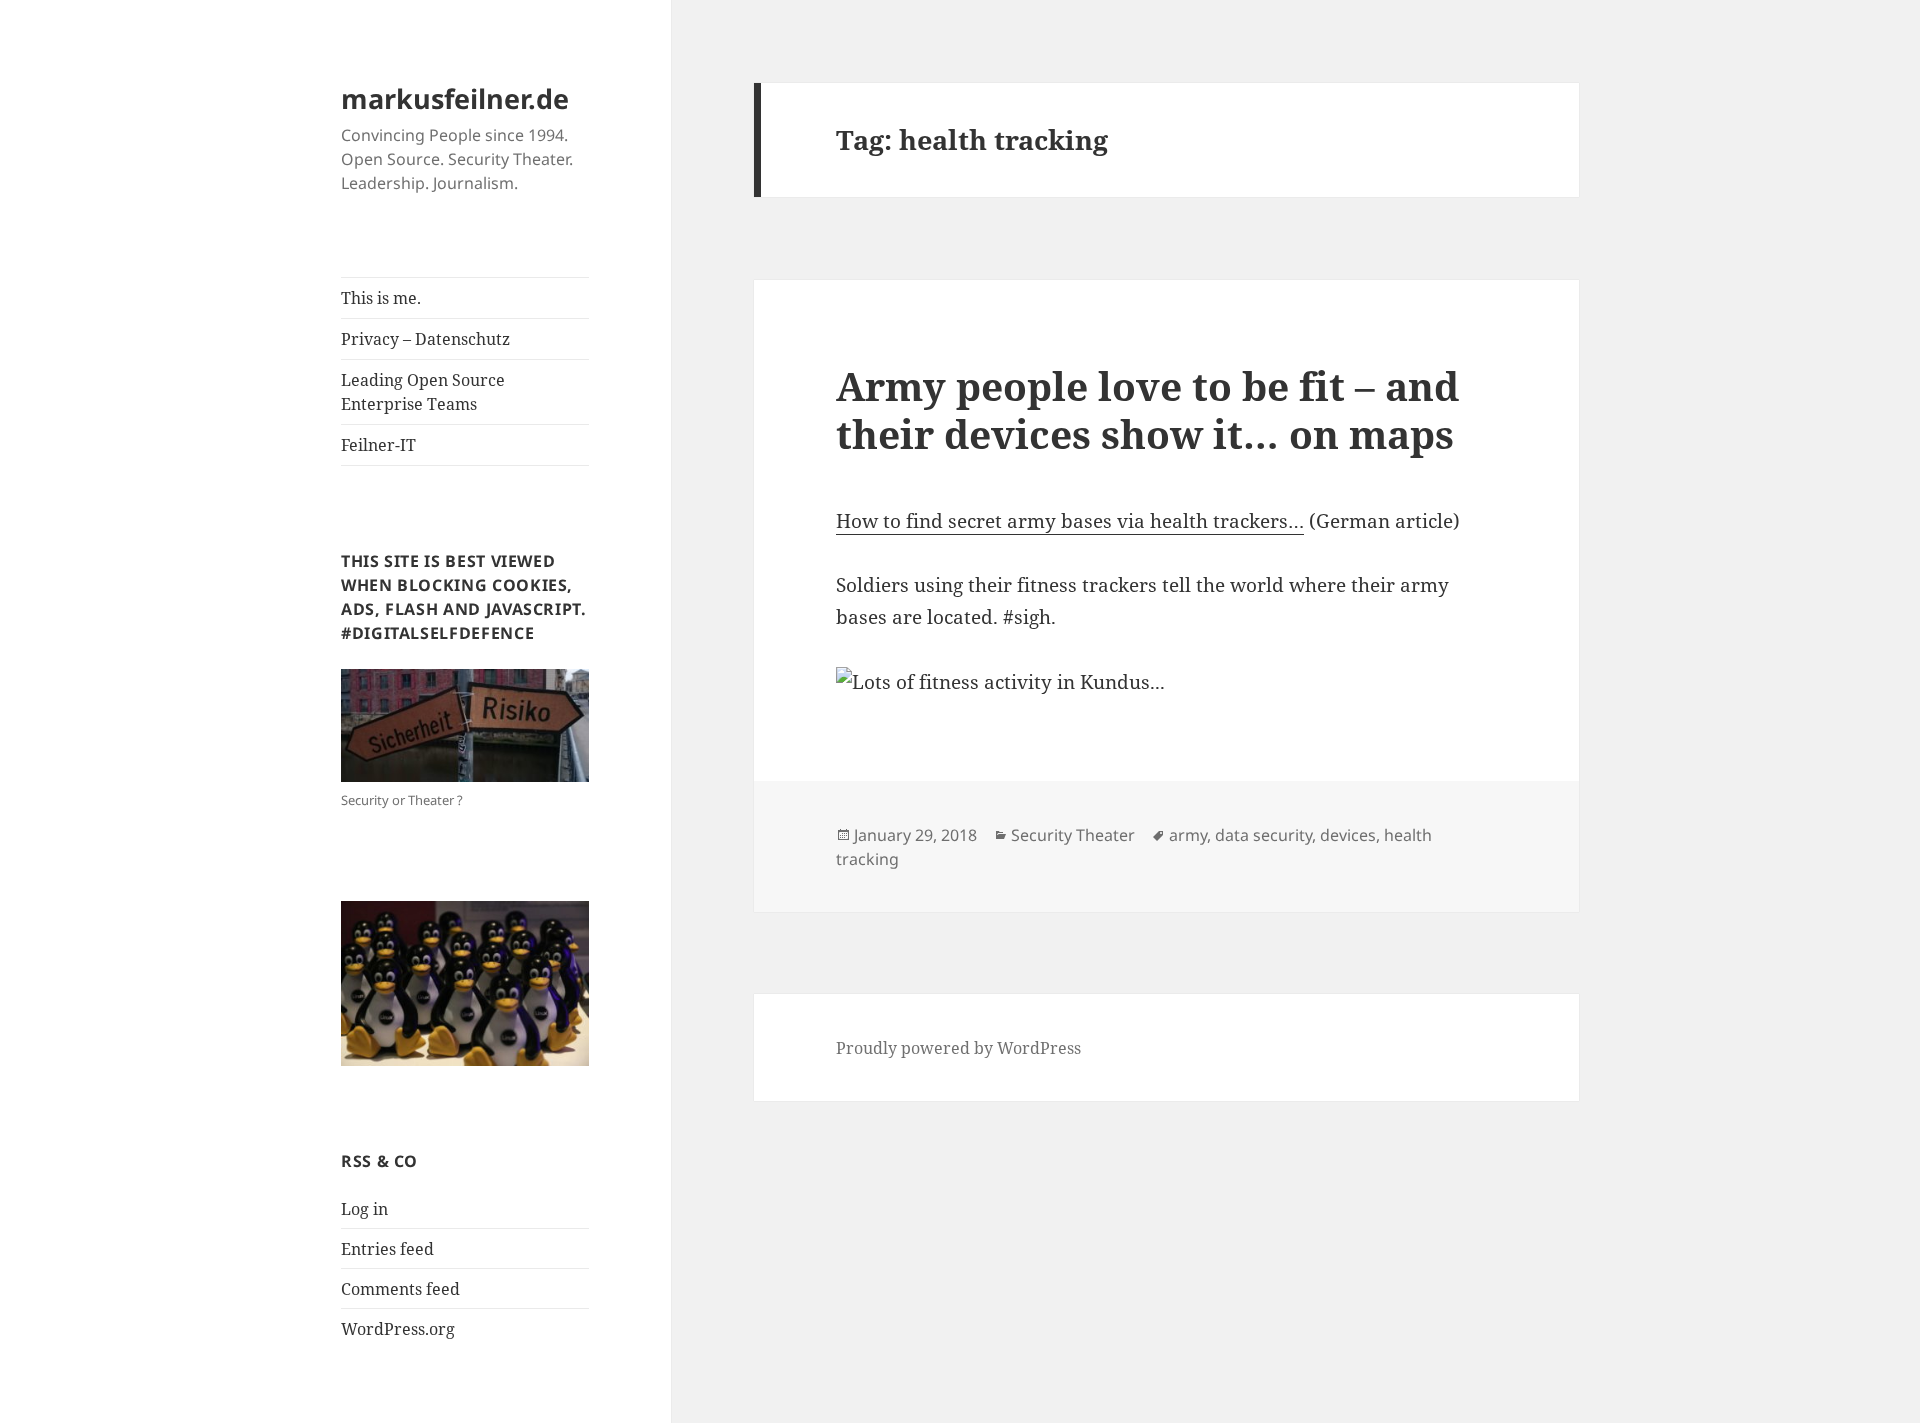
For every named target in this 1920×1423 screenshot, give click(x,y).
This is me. (381, 298)
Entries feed (387, 1249)
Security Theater (1073, 835)
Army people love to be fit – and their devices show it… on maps (1147, 409)
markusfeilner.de (455, 98)
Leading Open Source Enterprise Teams (423, 392)
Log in (364, 1209)
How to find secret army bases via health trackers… (1070, 521)
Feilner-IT (378, 445)
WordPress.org (398, 1329)
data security (1263, 835)
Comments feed (400, 1289)
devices (1348, 835)
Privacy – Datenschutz (425, 339)
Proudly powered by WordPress (958, 1048)
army (1188, 835)
